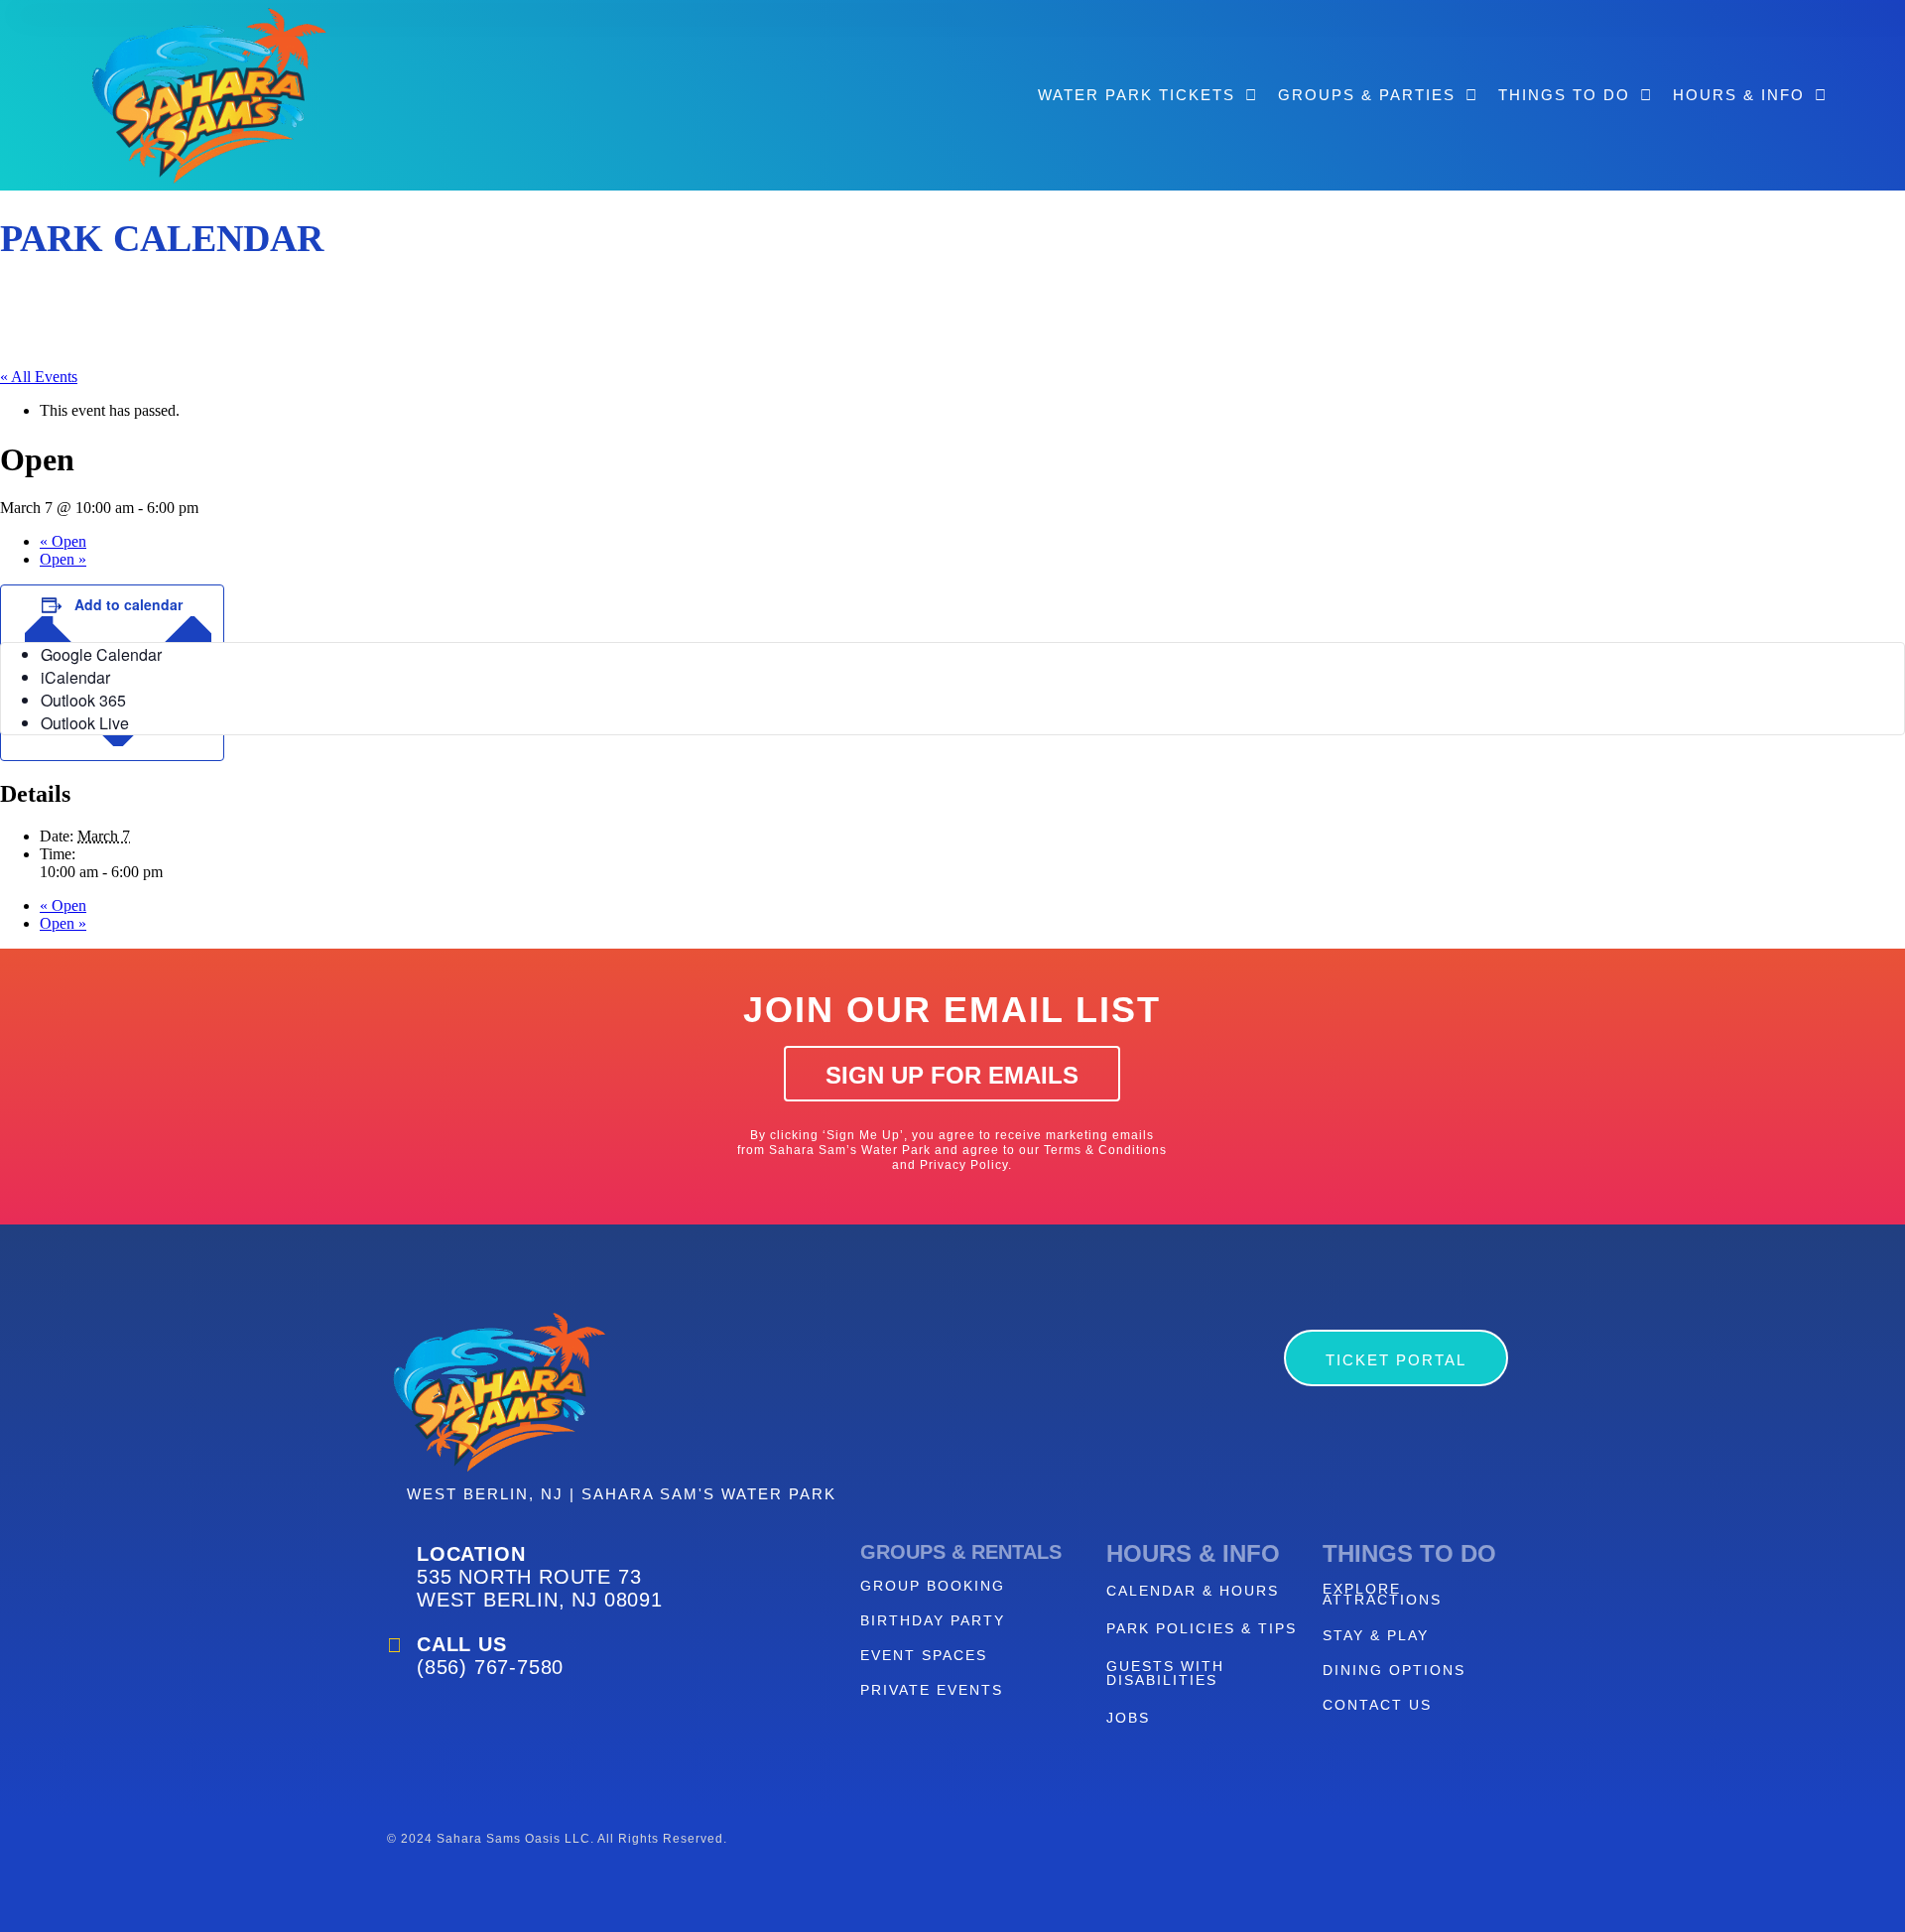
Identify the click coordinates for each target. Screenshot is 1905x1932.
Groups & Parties (1367, 95)
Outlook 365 (83, 700)
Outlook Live (85, 723)
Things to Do (1564, 95)
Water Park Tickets (1137, 95)
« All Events (39, 377)
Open (63, 541)
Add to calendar (128, 604)
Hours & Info (1739, 95)
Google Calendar (101, 654)
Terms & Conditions (1105, 1150)
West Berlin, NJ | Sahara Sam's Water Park (622, 1494)
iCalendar (75, 677)
